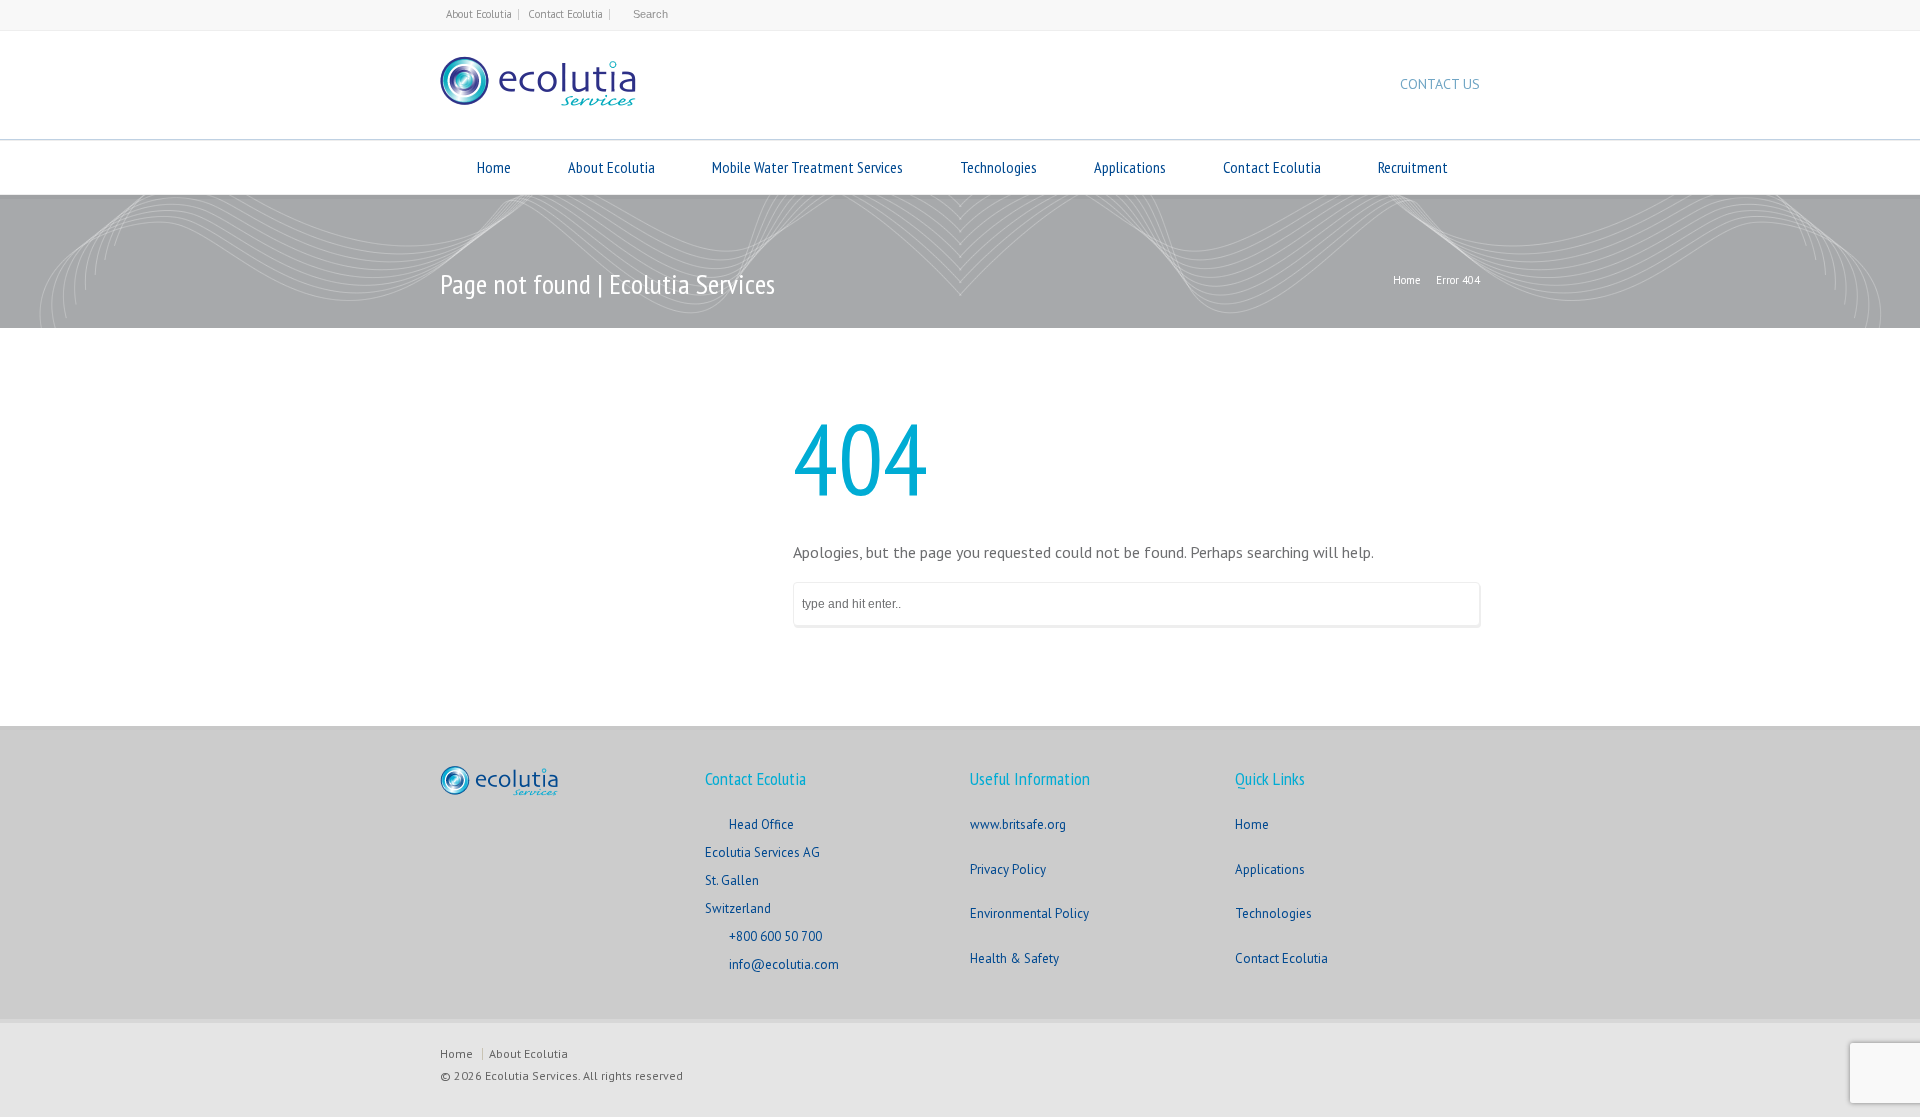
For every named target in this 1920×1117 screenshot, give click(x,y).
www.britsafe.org (1018, 824)
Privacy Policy (1008, 869)
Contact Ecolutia (565, 14)
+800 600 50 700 (775, 936)
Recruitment (1413, 167)
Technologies (998, 167)
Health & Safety (1014, 958)
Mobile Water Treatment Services (807, 167)
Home (494, 167)
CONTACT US (1440, 84)
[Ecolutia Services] (538, 100)
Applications (1130, 167)
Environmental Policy (1029, 913)
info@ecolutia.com (784, 964)
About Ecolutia (479, 14)
